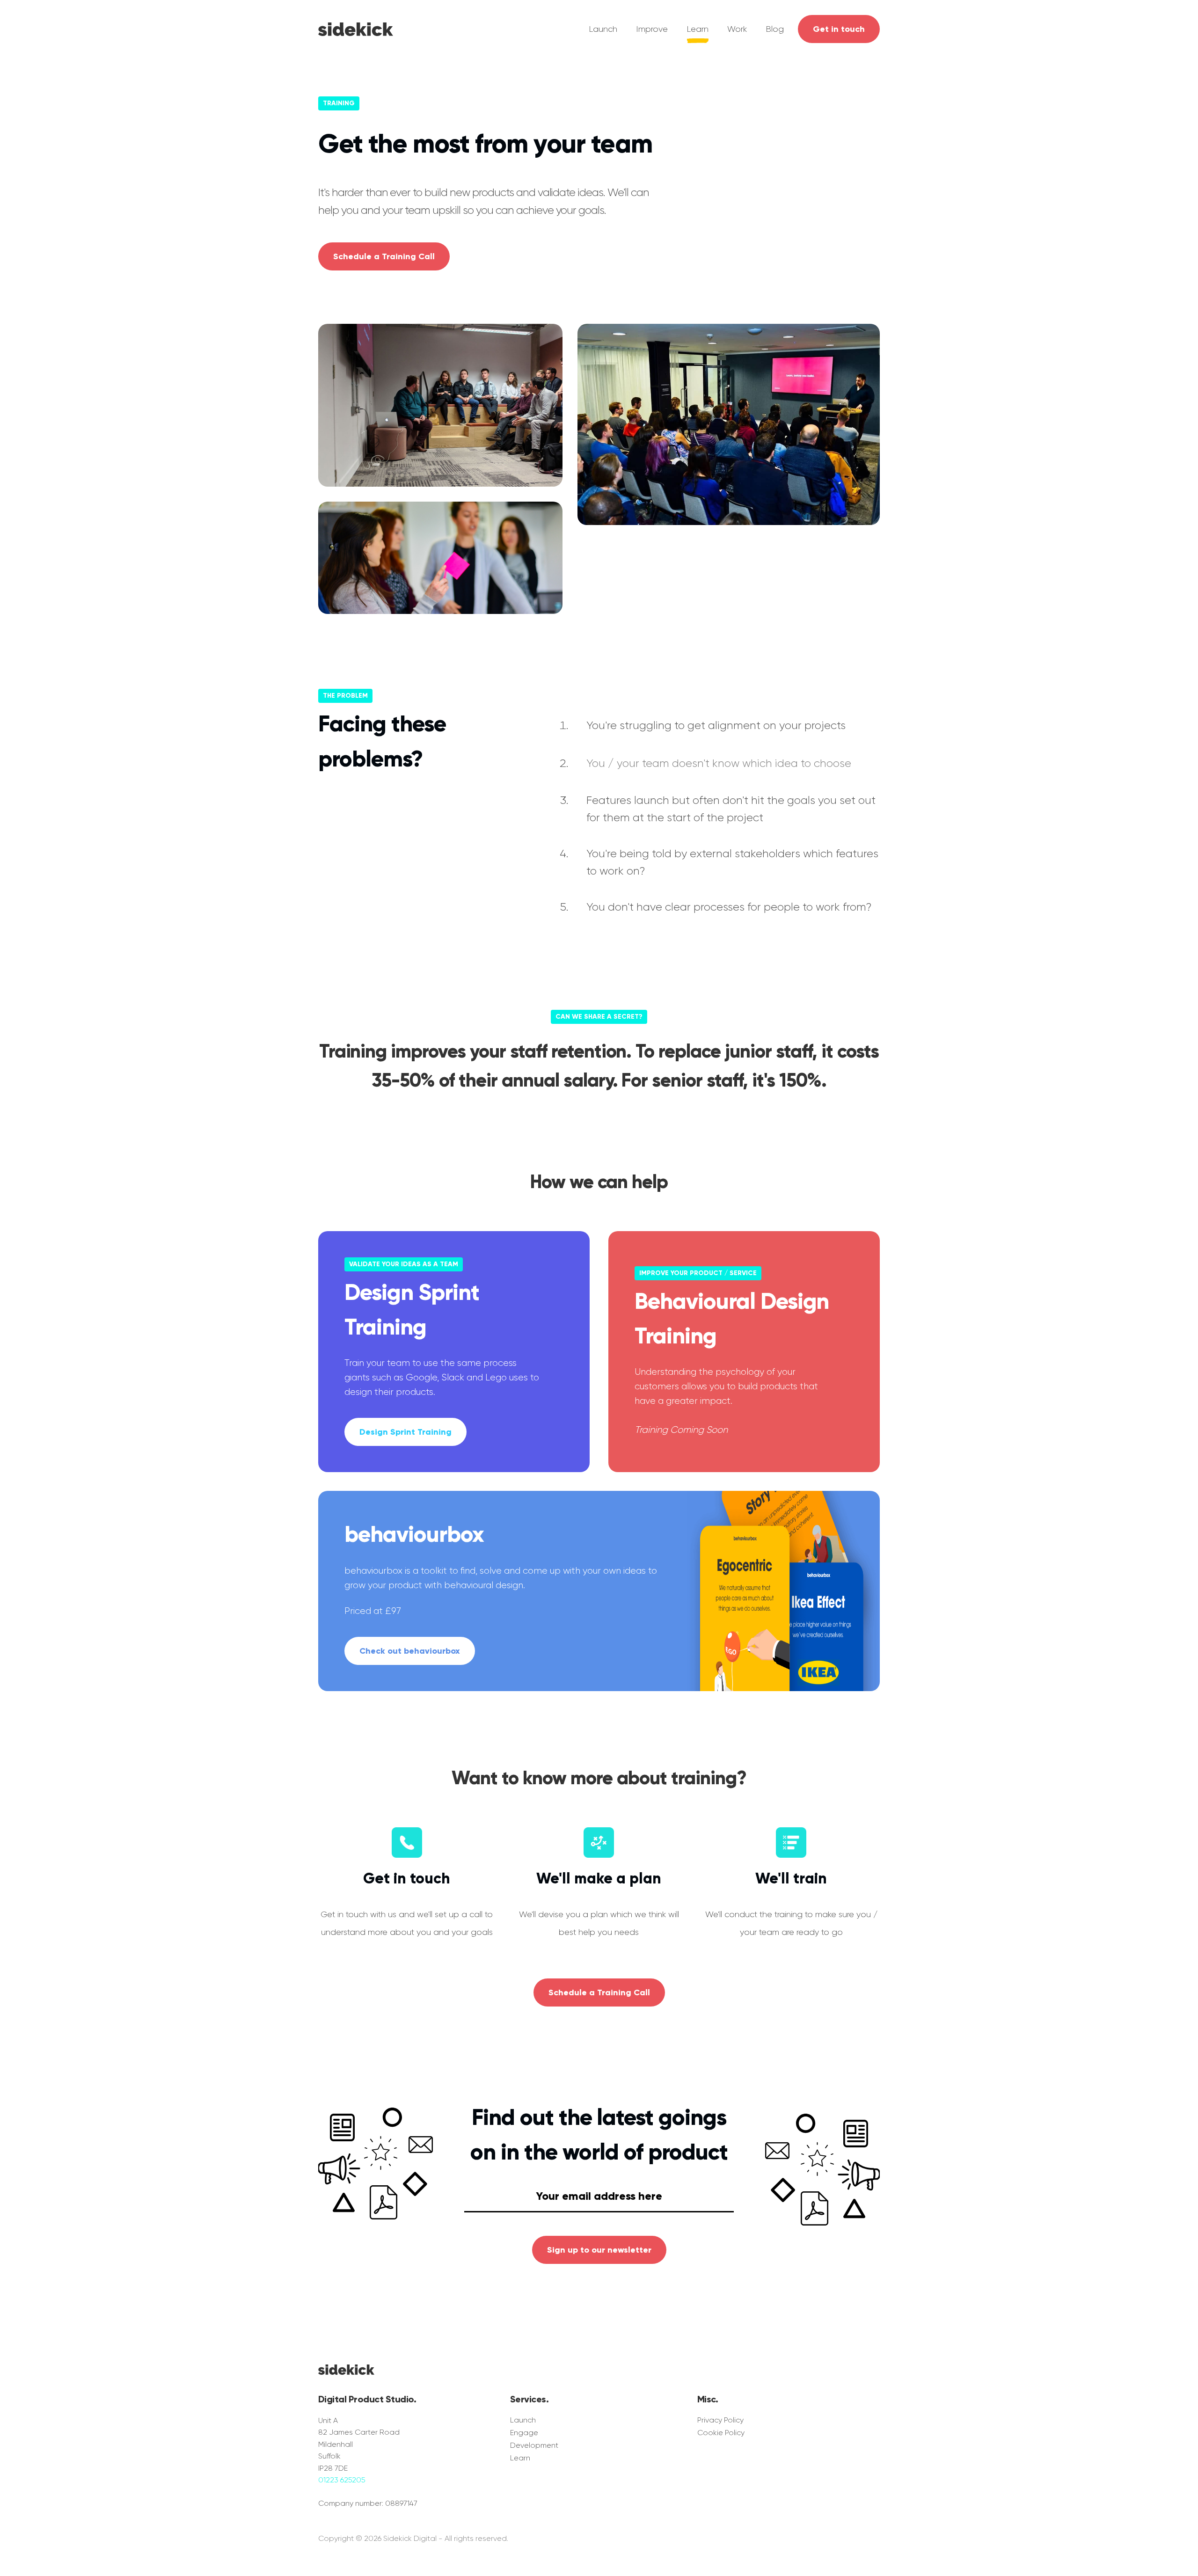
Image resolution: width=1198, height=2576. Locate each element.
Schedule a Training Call (384, 256)
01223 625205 (342, 2480)
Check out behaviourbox (410, 1651)
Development (534, 2445)
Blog (775, 29)
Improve (652, 29)
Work (737, 29)
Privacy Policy (720, 2420)
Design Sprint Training (405, 1432)
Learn (698, 29)
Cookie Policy (721, 2433)
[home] (356, 27)
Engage (524, 2433)
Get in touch (839, 29)
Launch (603, 29)
